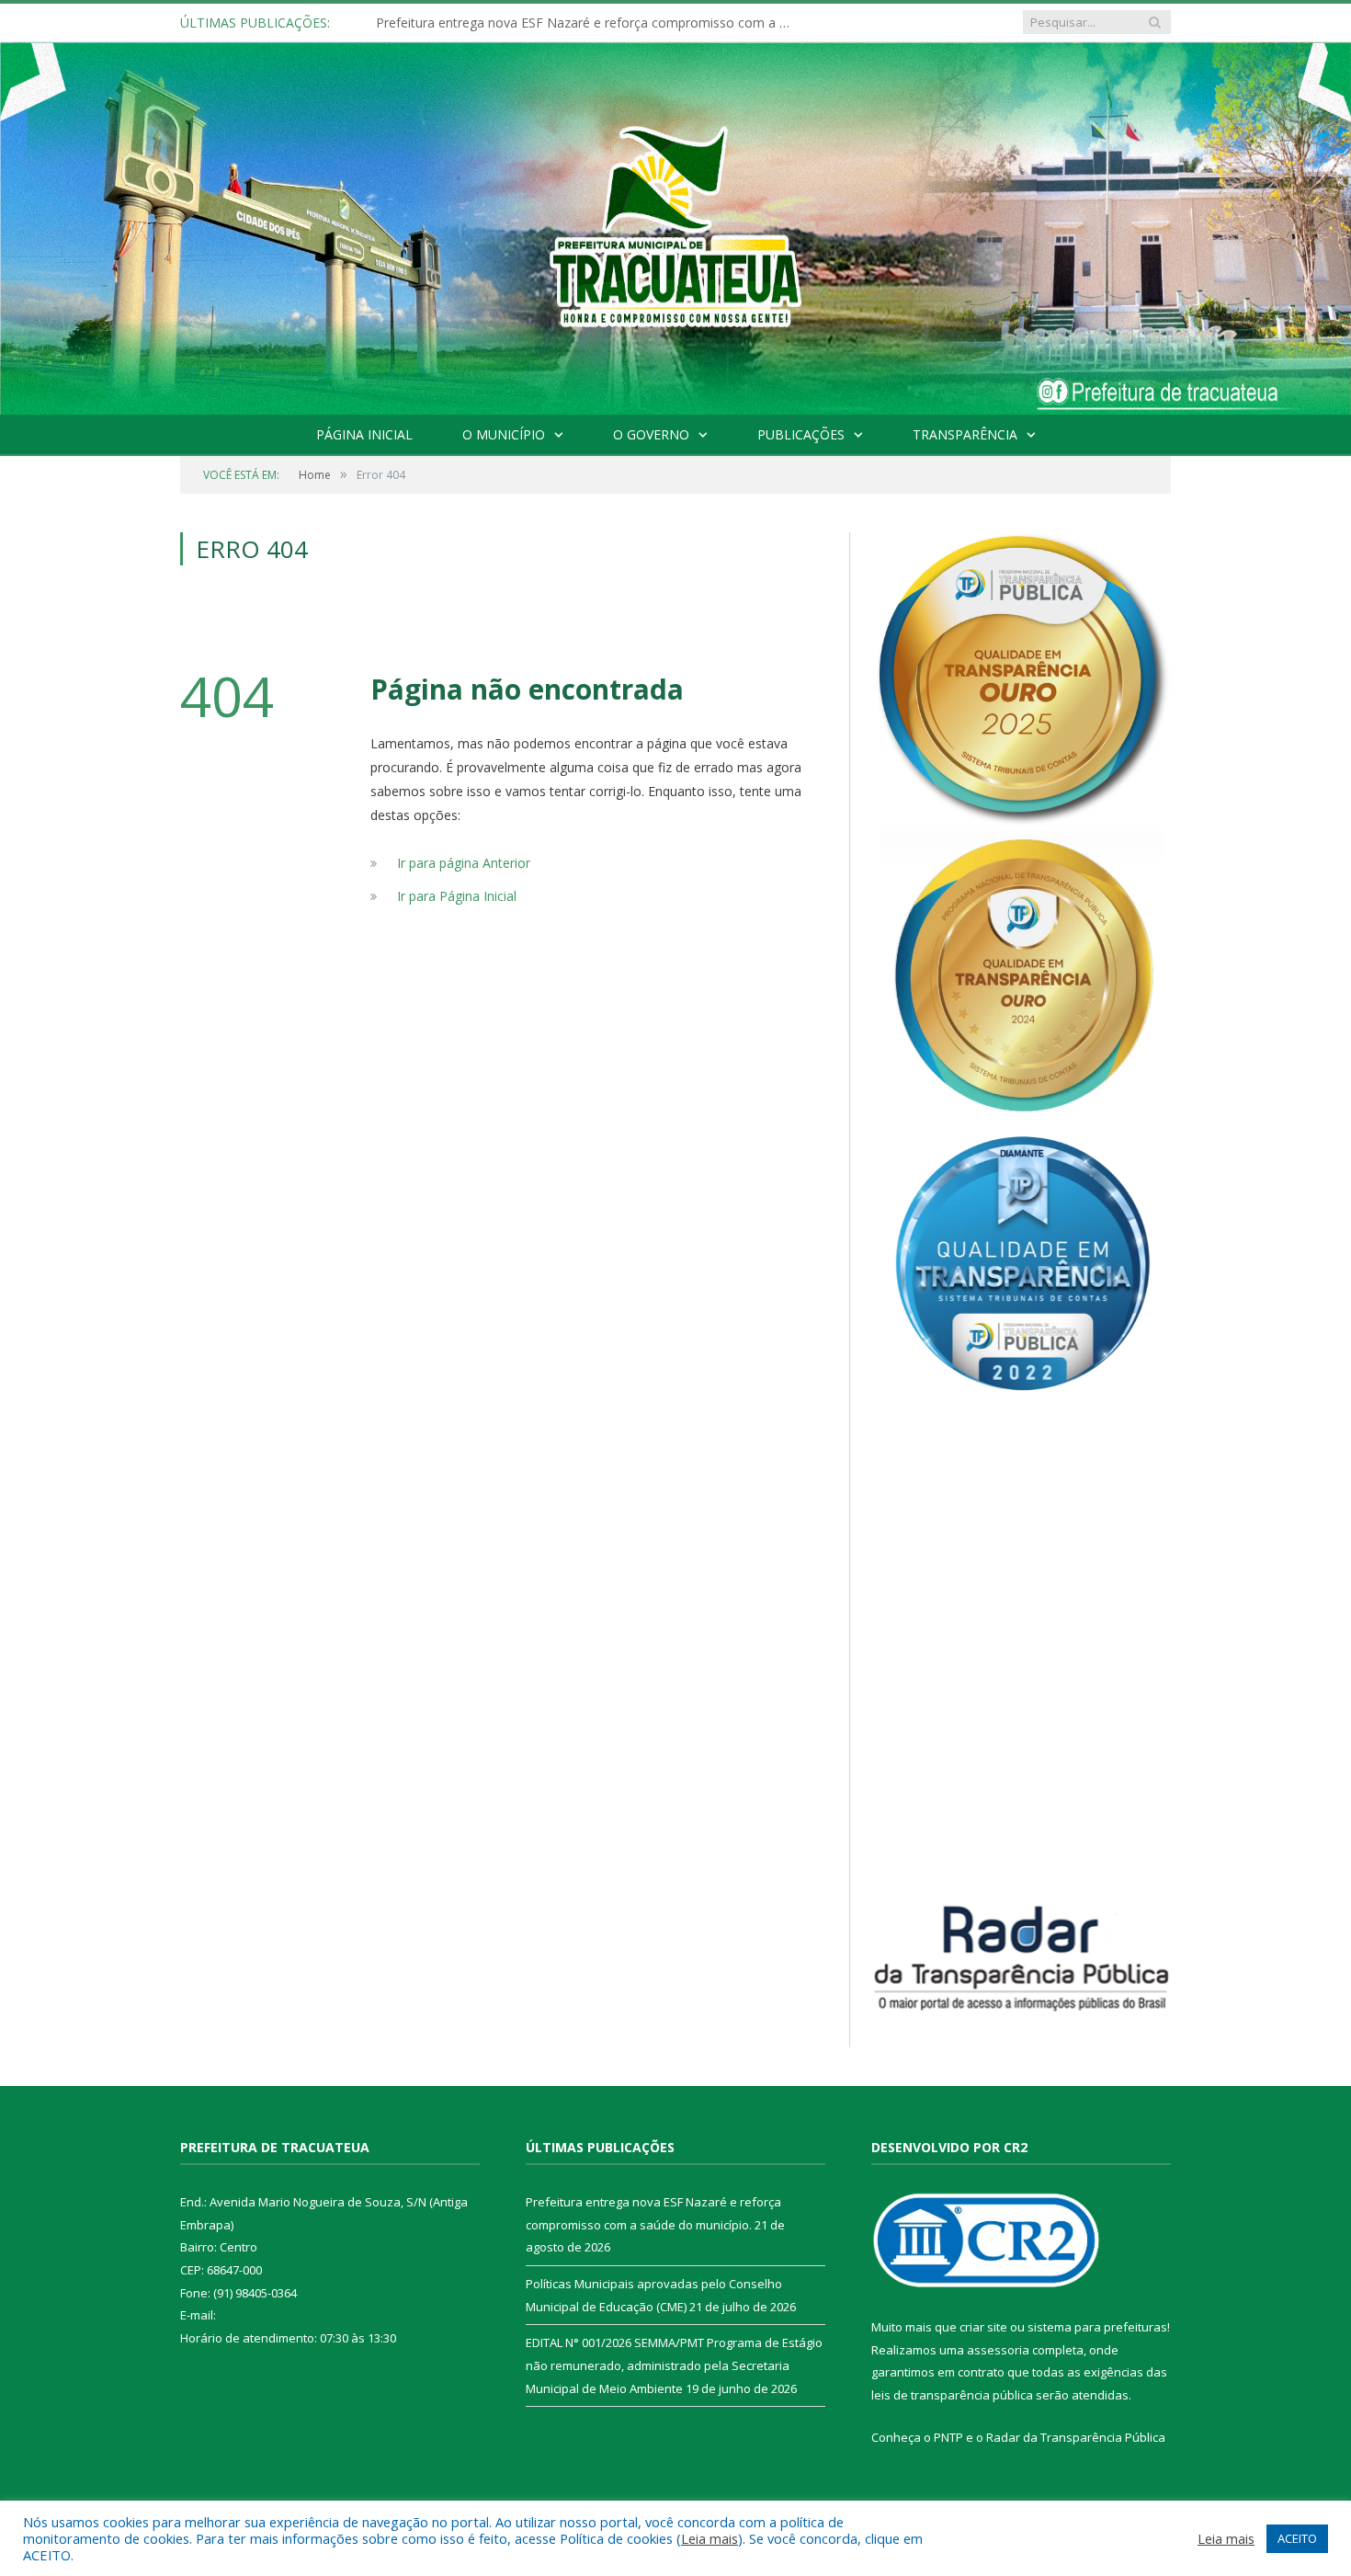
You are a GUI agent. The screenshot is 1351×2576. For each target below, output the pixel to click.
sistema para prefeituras (1097, 2327)
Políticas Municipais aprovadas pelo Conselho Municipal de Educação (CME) (587, 23)
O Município (504, 434)
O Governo (651, 434)
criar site (983, 2327)
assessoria (998, 2350)
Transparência (965, 434)
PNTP (948, 2437)
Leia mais (710, 2538)
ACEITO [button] (1297, 2538)
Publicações (801, 434)
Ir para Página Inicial (457, 896)
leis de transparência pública (952, 2395)
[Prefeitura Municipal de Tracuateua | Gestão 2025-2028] (675, 249)
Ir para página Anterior (464, 863)
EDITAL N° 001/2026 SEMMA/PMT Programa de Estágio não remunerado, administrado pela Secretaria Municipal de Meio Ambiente (674, 2365)
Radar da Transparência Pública (1076, 2437)
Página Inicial (364, 434)
